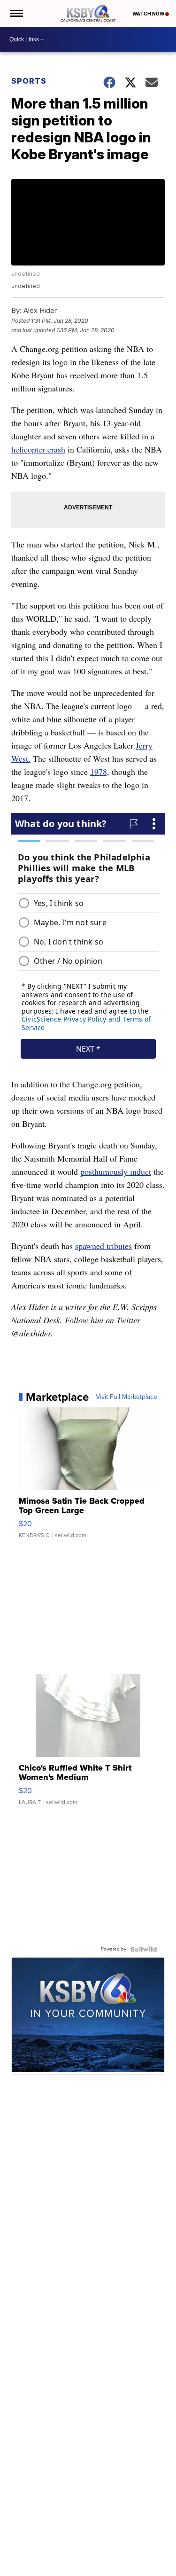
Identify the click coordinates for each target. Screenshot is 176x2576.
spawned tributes (103, 1246)
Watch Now (149, 14)
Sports (29, 81)
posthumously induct (116, 1171)
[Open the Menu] (16, 13)
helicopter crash (38, 449)
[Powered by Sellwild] (144, 1949)
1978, (100, 772)
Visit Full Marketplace (126, 1397)
